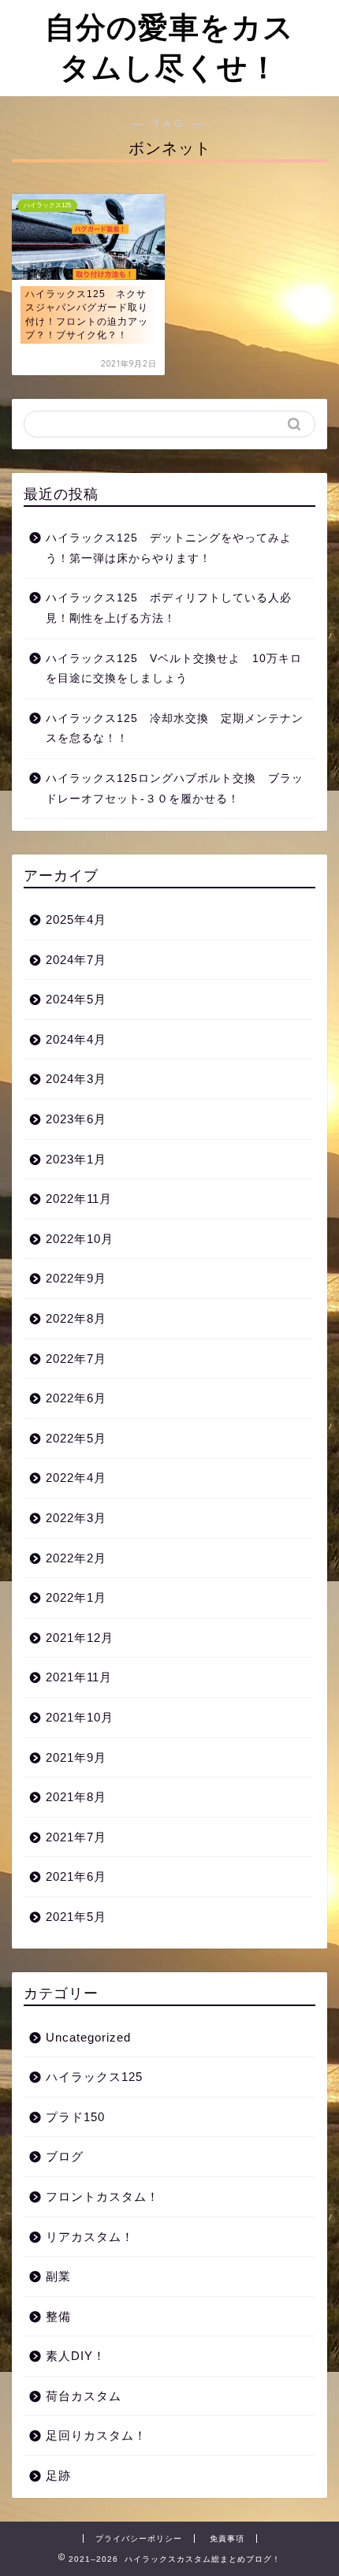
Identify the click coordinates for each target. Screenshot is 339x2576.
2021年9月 (76, 1757)
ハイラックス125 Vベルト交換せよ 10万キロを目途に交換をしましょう (174, 669)
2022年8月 (76, 1318)
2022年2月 (76, 1558)
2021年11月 (79, 1677)
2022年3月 (76, 1518)
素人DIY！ (76, 2356)
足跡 (58, 2475)
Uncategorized (88, 2037)
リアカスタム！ (90, 2237)
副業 (58, 2276)
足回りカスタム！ (96, 2435)
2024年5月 (76, 999)
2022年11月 (79, 1199)
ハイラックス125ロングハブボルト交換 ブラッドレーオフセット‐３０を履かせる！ (175, 789)
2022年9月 (76, 1278)
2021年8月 (76, 1797)
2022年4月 (76, 1478)
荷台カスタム (84, 2396)
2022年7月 (76, 1359)
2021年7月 (76, 1837)
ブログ (65, 2156)
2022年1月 (76, 1597)
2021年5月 (76, 1917)
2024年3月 (76, 1079)
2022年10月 (80, 1239)
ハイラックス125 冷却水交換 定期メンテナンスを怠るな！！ (175, 729)
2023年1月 (76, 1159)
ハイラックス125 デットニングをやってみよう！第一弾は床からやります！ (169, 548)
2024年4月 (76, 1039)
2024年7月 (76, 960)
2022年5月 (76, 1438)
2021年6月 (76, 1876)
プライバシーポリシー (139, 2539)
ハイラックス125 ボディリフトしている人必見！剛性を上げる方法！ (169, 608)
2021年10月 (80, 1717)
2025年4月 (76, 919)
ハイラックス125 (94, 2077)
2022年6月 (76, 1398)
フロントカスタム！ (102, 2196)
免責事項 (227, 2539)
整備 (58, 2316)
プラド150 (75, 2117)
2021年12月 (80, 1638)
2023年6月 (76, 1119)
